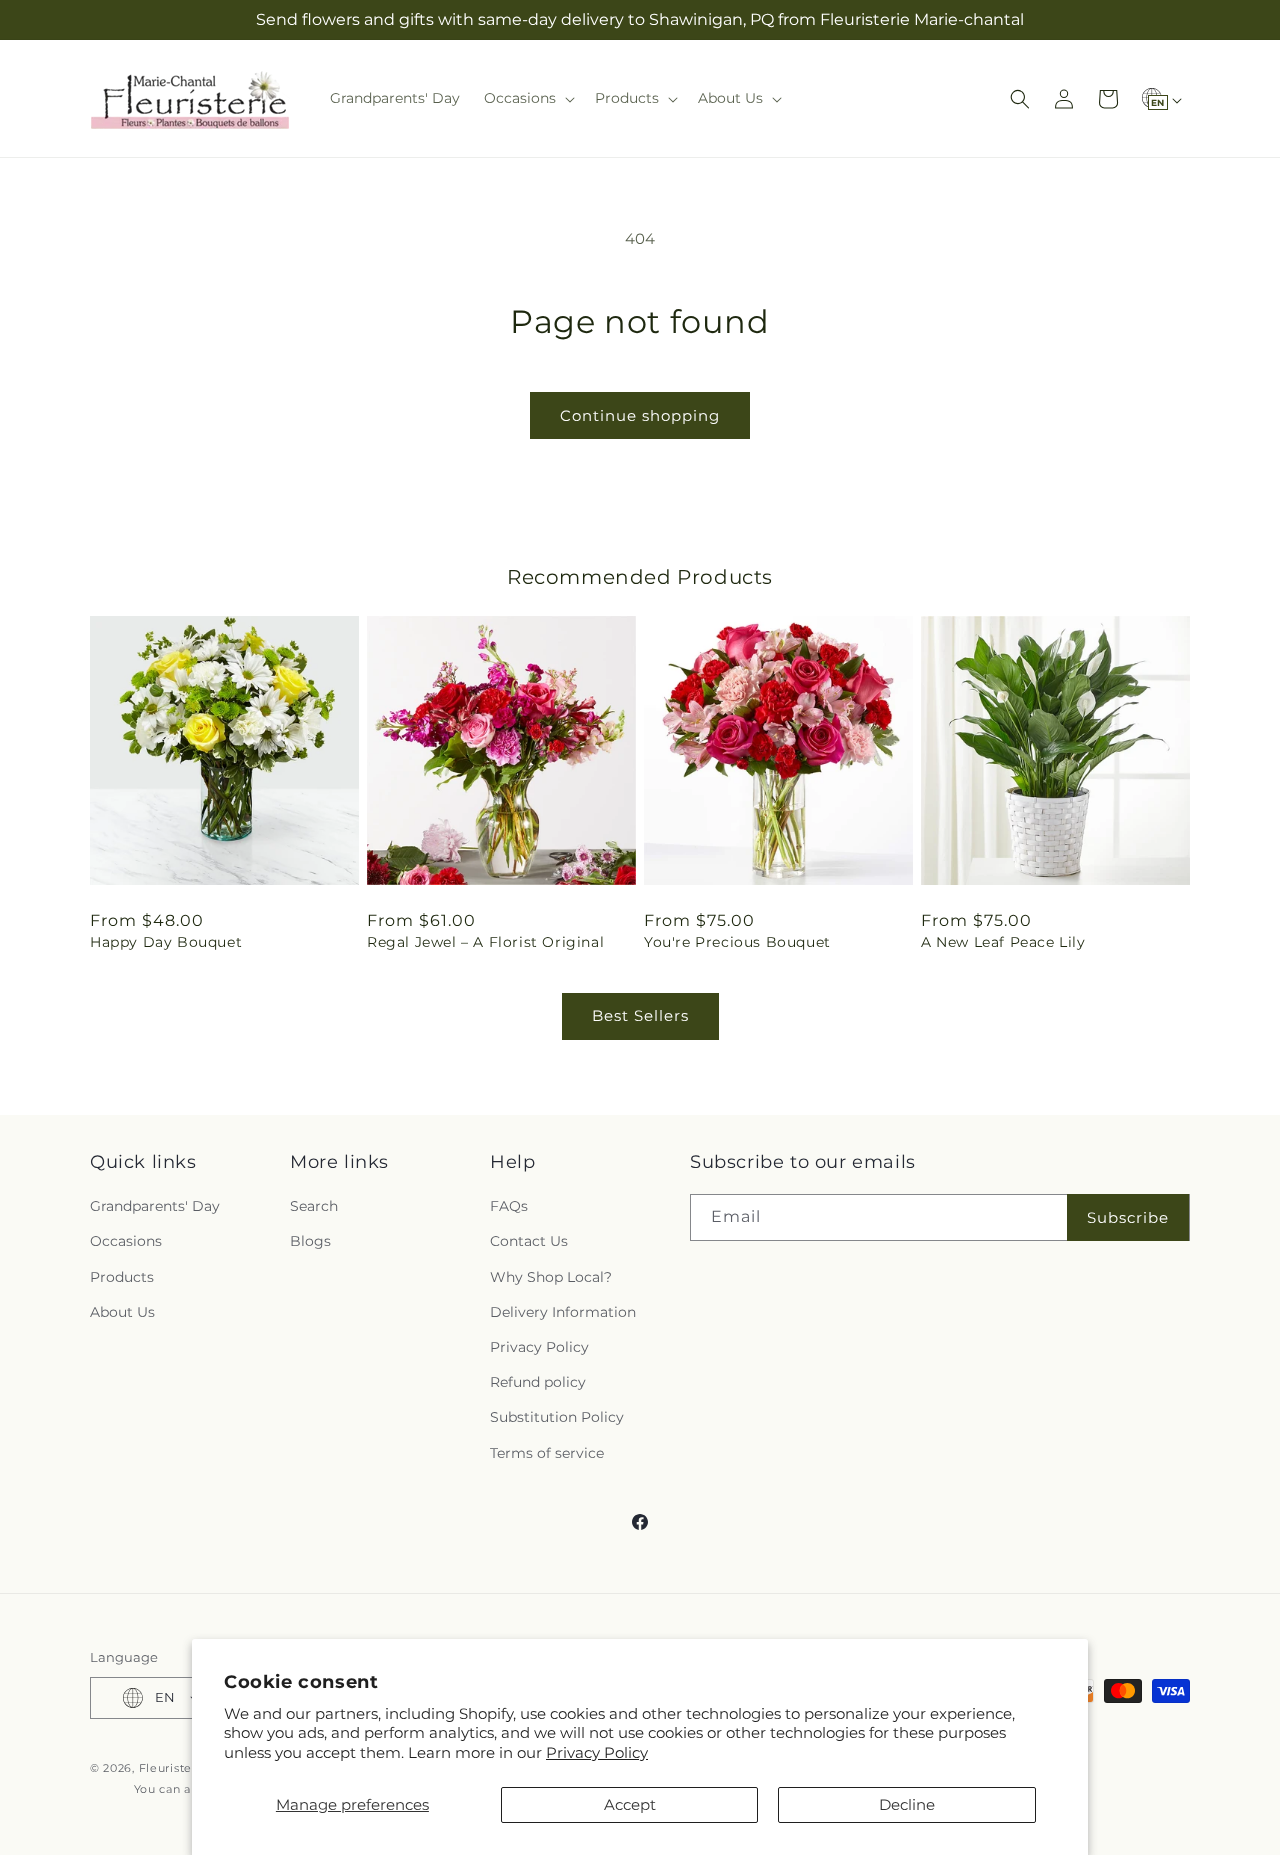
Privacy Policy (597, 1752)
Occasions (126, 1241)
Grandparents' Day (155, 1206)
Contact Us (529, 1241)
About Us (122, 1312)
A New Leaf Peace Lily (1003, 942)
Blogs (310, 1241)
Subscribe (1128, 1217)
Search (314, 1206)
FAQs (509, 1206)
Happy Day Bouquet (166, 942)
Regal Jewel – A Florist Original (485, 942)
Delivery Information (563, 1312)
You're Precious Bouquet (737, 942)
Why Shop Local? (551, 1277)
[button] (527, 98)
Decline (907, 1804)
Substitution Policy (557, 1417)
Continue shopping (640, 415)
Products (122, 1277)
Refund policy (538, 1382)
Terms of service (547, 1453)
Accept (630, 1804)
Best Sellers (640, 1015)
